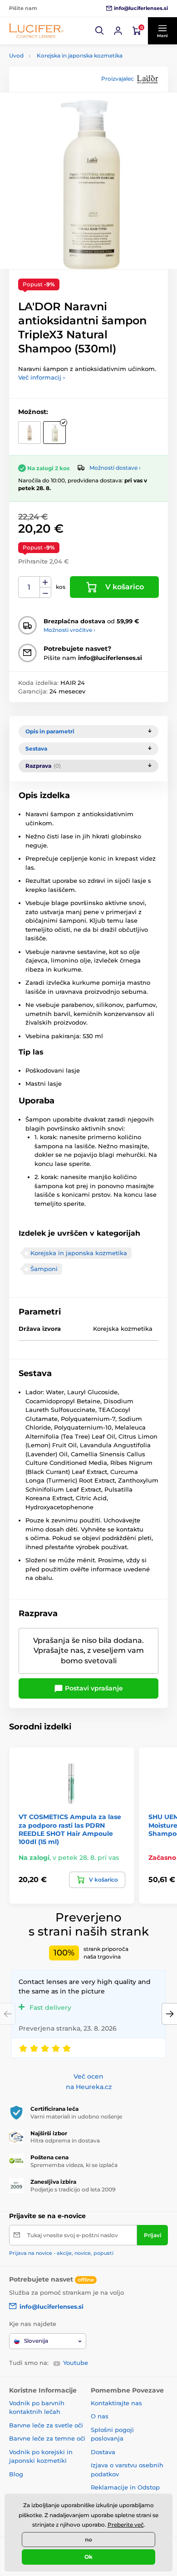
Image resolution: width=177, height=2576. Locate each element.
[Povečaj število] (45, 582)
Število (29, 587)
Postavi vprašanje (93, 1688)
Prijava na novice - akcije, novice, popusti (61, 2253)
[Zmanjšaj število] (45, 593)
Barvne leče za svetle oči (46, 2425)
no (88, 2540)
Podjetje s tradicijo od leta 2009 (73, 2189)
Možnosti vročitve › (69, 630)
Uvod (16, 55)
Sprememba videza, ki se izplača (74, 2165)
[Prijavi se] (118, 31)
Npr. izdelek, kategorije (65, 98)
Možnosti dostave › (115, 468)
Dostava (103, 2452)
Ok (88, 2557)
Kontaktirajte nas (116, 2403)
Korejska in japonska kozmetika (80, 55)
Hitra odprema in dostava (65, 2140)
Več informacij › (42, 377)
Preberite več (126, 2525)
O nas (100, 2416)
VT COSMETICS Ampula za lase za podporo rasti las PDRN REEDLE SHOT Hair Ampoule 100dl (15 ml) (70, 1829)
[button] (100, 31)
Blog (16, 2474)
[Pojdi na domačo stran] (36, 31)
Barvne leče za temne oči (47, 2438)
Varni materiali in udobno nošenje (76, 2116)
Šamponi (44, 1269)
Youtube (76, 2363)
